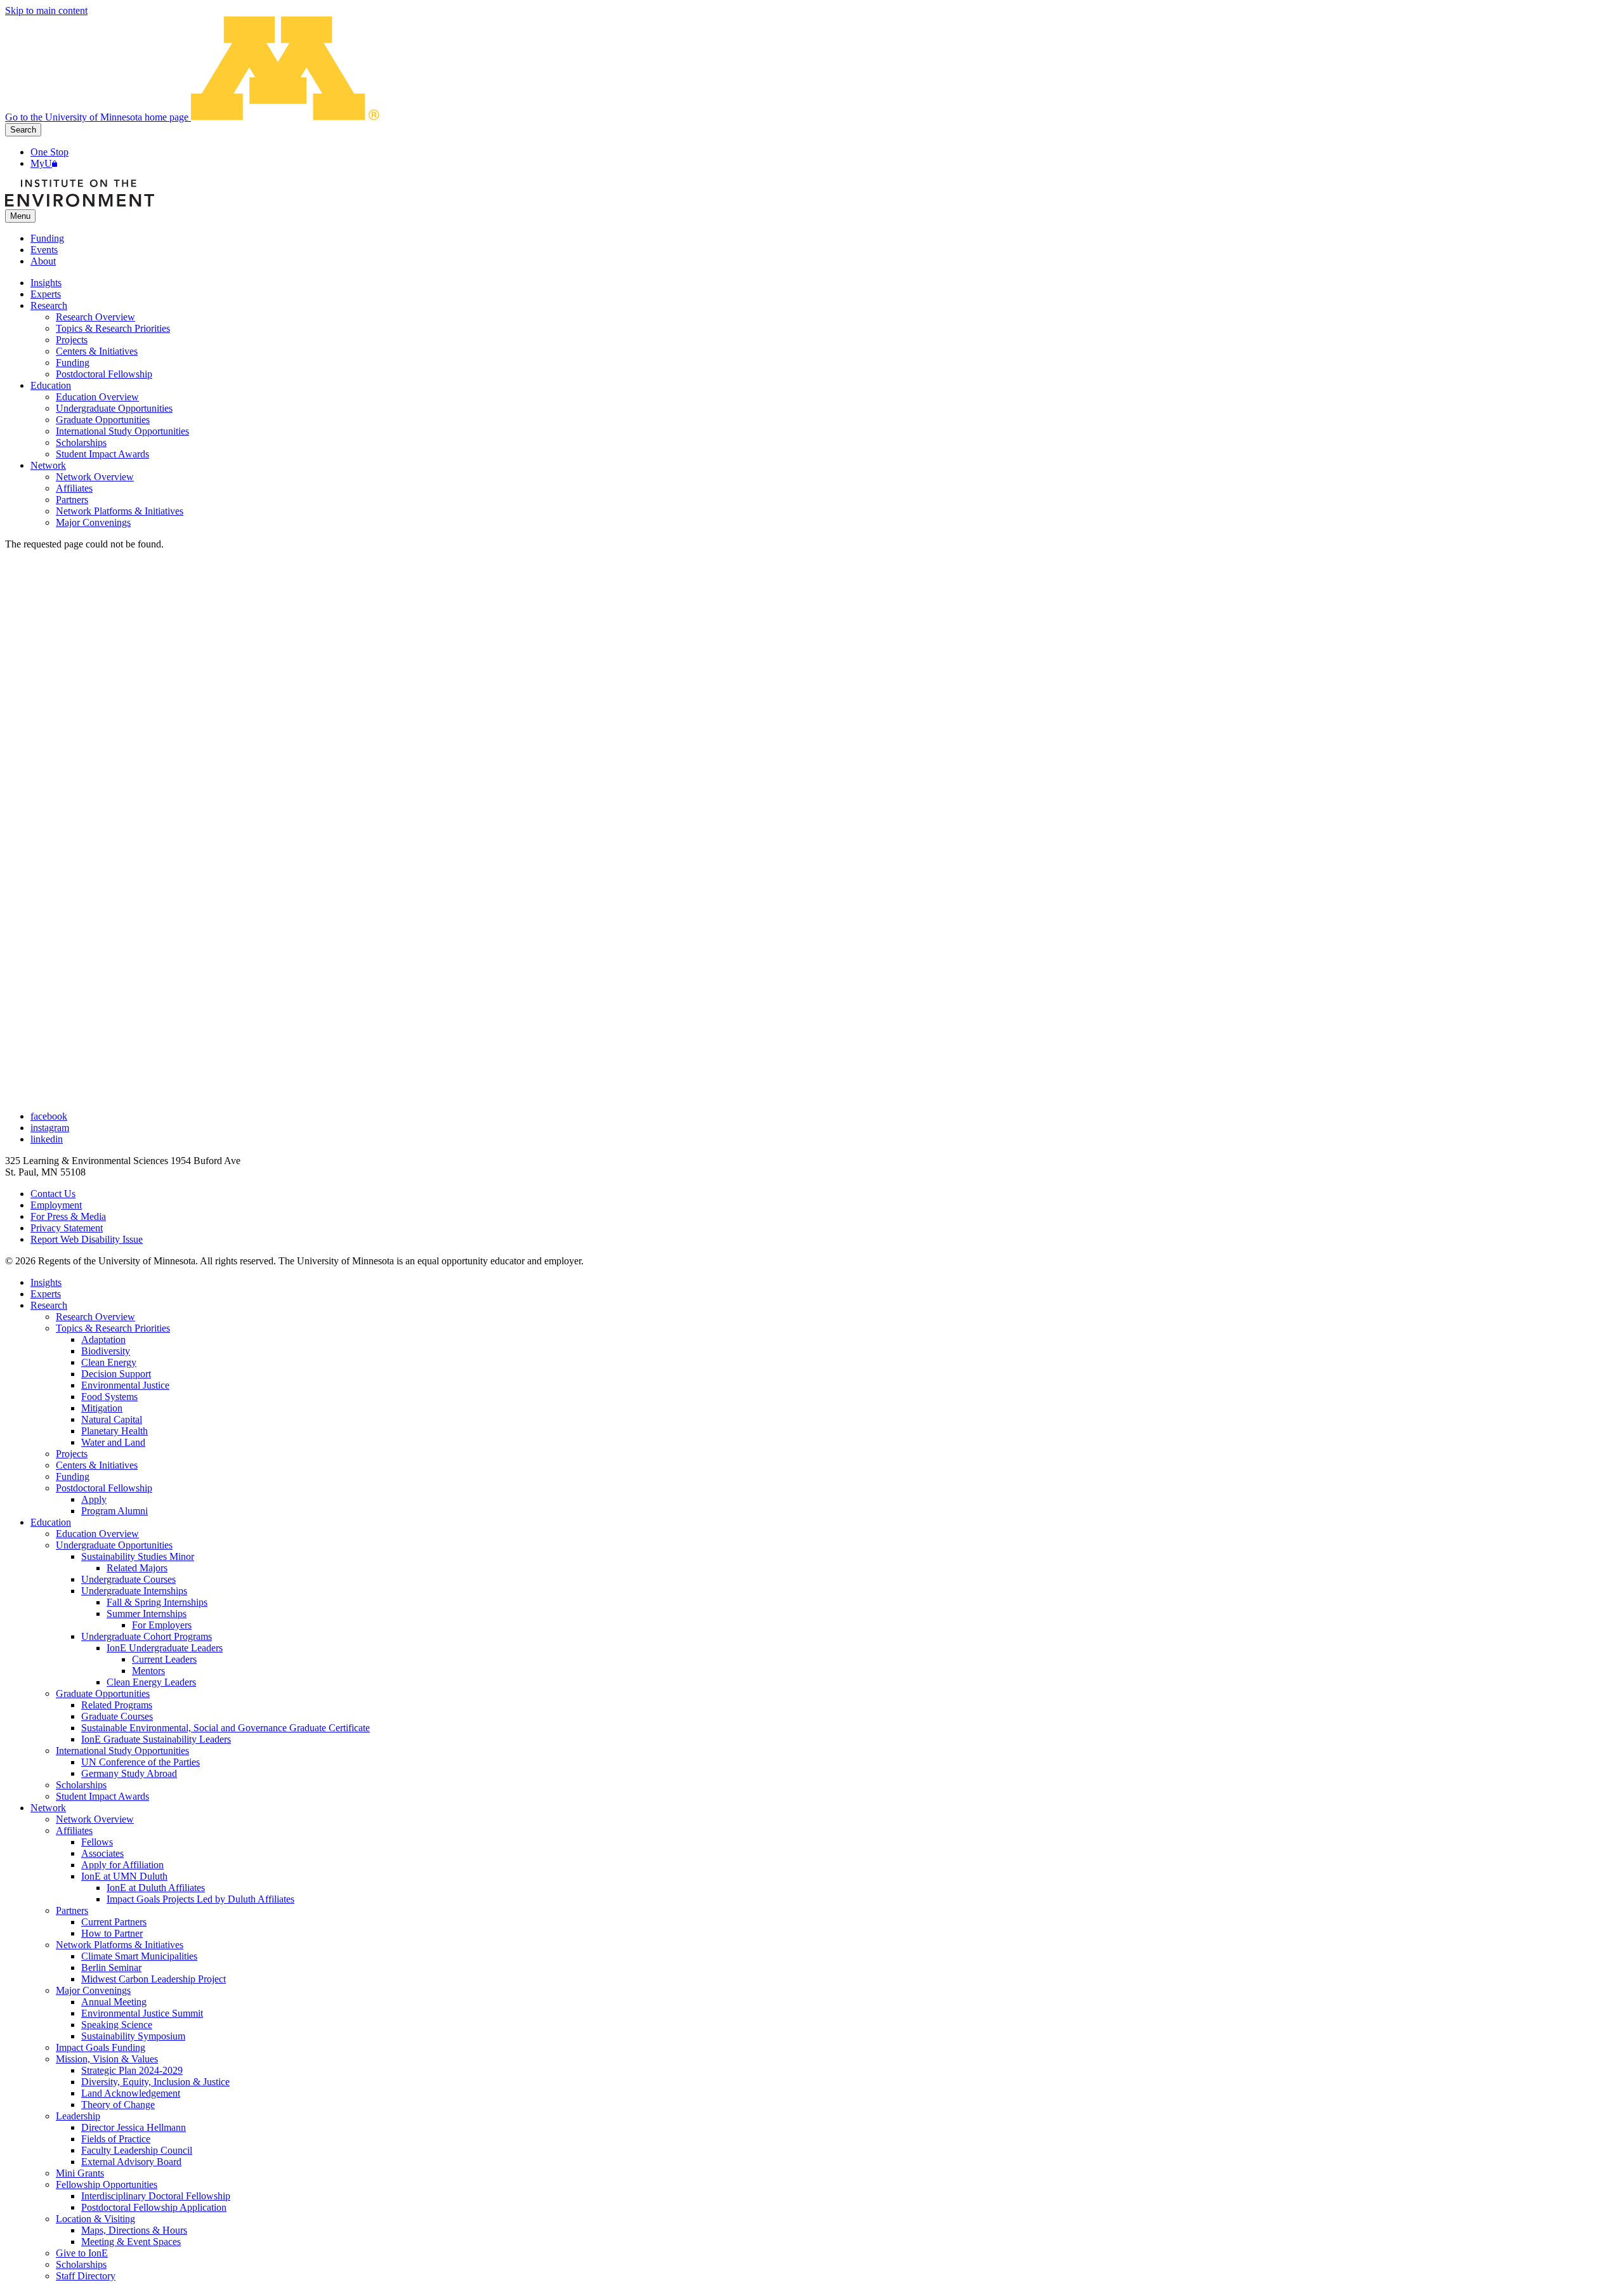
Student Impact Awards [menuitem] (102, 454)
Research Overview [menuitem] (95, 317)
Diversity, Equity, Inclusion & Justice (155, 2082)
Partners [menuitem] (72, 500)
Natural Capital (112, 1419)
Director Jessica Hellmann (134, 2127)
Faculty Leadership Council (137, 2150)
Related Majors (137, 1568)
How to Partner (112, 1933)
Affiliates (74, 1830)
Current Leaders (164, 1659)
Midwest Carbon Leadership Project (154, 1979)
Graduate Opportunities (103, 1693)
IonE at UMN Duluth (124, 1876)
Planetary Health (115, 1431)
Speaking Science (117, 2025)
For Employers (162, 1625)
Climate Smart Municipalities (139, 1956)
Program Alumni (115, 1511)
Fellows (97, 1842)
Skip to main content (46, 10)
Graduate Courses (117, 1716)
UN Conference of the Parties (141, 1762)
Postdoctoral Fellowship (104, 1488)
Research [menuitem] (49, 305)
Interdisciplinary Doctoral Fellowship (156, 2196)
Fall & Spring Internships (157, 1602)
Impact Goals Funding (101, 2047)
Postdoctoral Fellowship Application (154, 2207)
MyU (41, 163)
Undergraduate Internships (134, 1591)
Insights (46, 1282)
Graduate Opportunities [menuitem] (103, 420)
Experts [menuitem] (46, 294)
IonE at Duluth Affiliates (156, 1888)
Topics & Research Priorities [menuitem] (113, 328)
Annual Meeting (114, 2002)
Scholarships (81, 1785)
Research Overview (95, 1317)
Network (48, 1808)
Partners (72, 1910)
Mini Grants (80, 2173)
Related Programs (117, 1705)
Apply (94, 1499)
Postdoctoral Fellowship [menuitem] (104, 374)
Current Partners (114, 1922)
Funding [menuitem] (73, 363)
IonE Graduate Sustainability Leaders (156, 1739)
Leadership (78, 2116)
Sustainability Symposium (133, 2036)
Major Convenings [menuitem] (93, 522)
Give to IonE (82, 2253)
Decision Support (116, 1374)
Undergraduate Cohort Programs (147, 1636)
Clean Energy (109, 1362)
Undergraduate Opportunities (114, 1545)
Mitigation (102, 1408)
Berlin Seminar (111, 1968)
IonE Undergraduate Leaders (165, 1648)
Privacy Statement (67, 1228)
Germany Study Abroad (129, 1773)
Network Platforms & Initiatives (120, 1945)
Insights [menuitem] (46, 283)
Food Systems (109, 1397)
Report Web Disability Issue (87, 1239)
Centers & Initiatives (97, 1465)
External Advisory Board (131, 2162)
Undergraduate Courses (128, 1579)
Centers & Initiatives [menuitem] (97, 351)
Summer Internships (147, 1614)
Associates (102, 1853)
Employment (56, 1205)
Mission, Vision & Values (107, 2059)
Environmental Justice (125, 1385)
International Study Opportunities (122, 1751)
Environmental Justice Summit (142, 2013)
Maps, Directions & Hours (134, 2230)
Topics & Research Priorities (113, 1328)
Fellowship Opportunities (107, 2184)
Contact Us (53, 1194)
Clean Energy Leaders (151, 1682)
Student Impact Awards (102, 1796)
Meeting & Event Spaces (131, 2242)
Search (23, 130)
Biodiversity (106, 1351)
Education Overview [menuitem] (97, 397)
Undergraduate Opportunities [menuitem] (114, 408)
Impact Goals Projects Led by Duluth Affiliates (200, 1899)
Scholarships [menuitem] (81, 442)
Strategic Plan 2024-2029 (132, 2070)
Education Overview (97, 1534)
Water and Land (113, 1442)
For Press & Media (68, 1216)
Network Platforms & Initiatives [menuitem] (120, 511)
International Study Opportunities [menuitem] (122, 431)
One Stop (49, 152)
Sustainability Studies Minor (138, 1556)
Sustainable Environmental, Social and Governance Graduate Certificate (226, 1728)
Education (51, 1522)
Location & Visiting (95, 2219)
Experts (46, 1294)
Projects (72, 1454)
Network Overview (95, 1819)
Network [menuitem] (48, 465)
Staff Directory (86, 2276)
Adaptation (103, 1339)
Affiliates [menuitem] (74, 488)
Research (49, 1305)
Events (44, 250)
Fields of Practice (116, 2139)
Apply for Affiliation (122, 1865)
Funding (47, 238)
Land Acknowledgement (131, 2093)
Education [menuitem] (51, 385)
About (43, 261)
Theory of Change (118, 2105)
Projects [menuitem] (72, 340)
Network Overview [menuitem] (95, 477)
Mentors (148, 1671)
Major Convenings (93, 1990)
